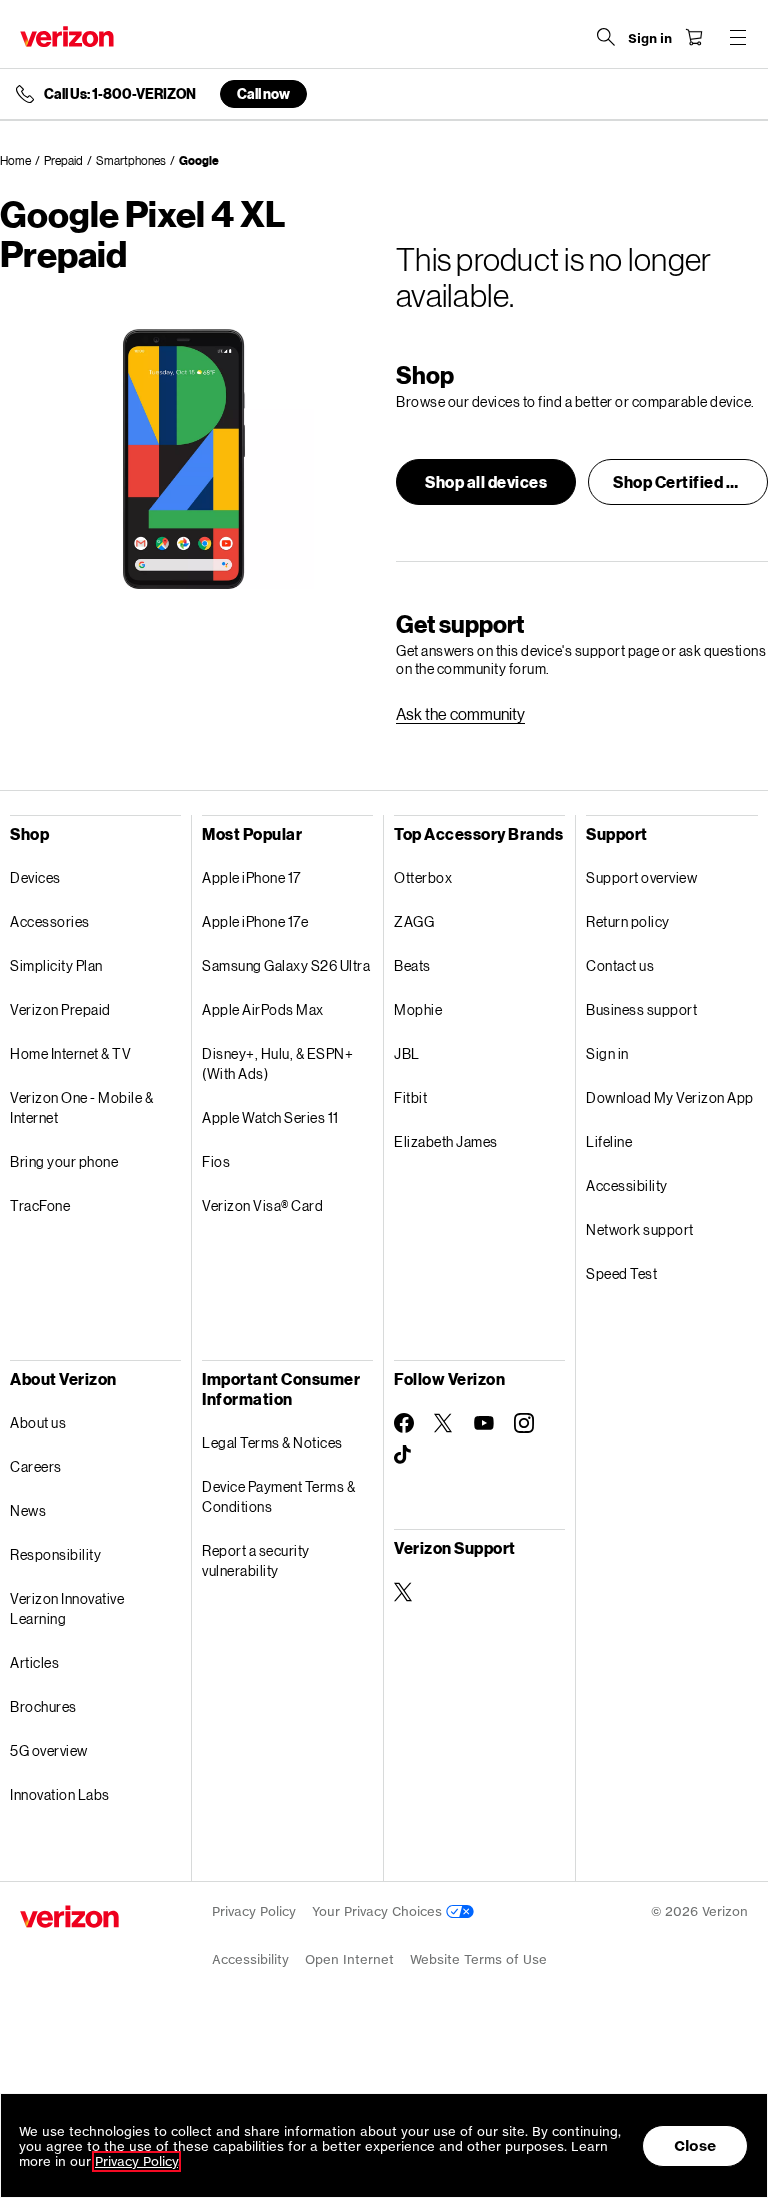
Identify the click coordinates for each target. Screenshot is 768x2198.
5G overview (49, 1750)
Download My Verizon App (670, 1097)
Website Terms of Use (478, 1959)
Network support (640, 1229)
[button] (486, 482)
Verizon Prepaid (60, 1009)
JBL (407, 1053)
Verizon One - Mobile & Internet (81, 1107)
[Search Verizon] (606, 37)
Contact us (620, 965)
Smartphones (131, 160)
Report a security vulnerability (256, 1560)
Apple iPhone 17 (251, 877)
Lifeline (609, 1141)
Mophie (418, 1009)
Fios (216, 1161)
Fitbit (410, 1097)
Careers (36, 1466)
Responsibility (55, 1554)
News (28, 1510)
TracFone (40, 1205)
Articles (34, 1662)
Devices (35, 877)
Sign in (607, 1053)
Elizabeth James (446, 1141)
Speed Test (621, 1273)
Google (199, 160)
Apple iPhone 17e (255, 921)
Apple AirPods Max (263, 1009)
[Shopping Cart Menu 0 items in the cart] (694, 37)
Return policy (628, 921)
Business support (641, 1009)
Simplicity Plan (56, 965)
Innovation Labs (60, 1794)
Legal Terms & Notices (272, 1442)
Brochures (43, 1706)
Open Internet (349, 1959)
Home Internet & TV (70, 1053)
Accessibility (627, 1185)
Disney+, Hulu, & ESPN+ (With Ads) (277, 1063)
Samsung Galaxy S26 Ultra (286, 965)
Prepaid (63, 160)
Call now (263, 93)
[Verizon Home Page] (67, 36)
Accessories (50, 921)
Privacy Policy (254, 1911)
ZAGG (414, 921)
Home (15, 160)
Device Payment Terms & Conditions (278, 1496)
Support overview (641, 877)
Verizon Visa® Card (262, 1205)
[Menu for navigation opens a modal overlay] (738, 37)
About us (38, 1422)
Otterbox (423, 877)
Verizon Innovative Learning (67, 1608)
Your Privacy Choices (379, 1911)
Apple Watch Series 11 (270, 1117)
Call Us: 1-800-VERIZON (120, 94)
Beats (412, 965)
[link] (460, 714)
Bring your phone (64, 1161)
